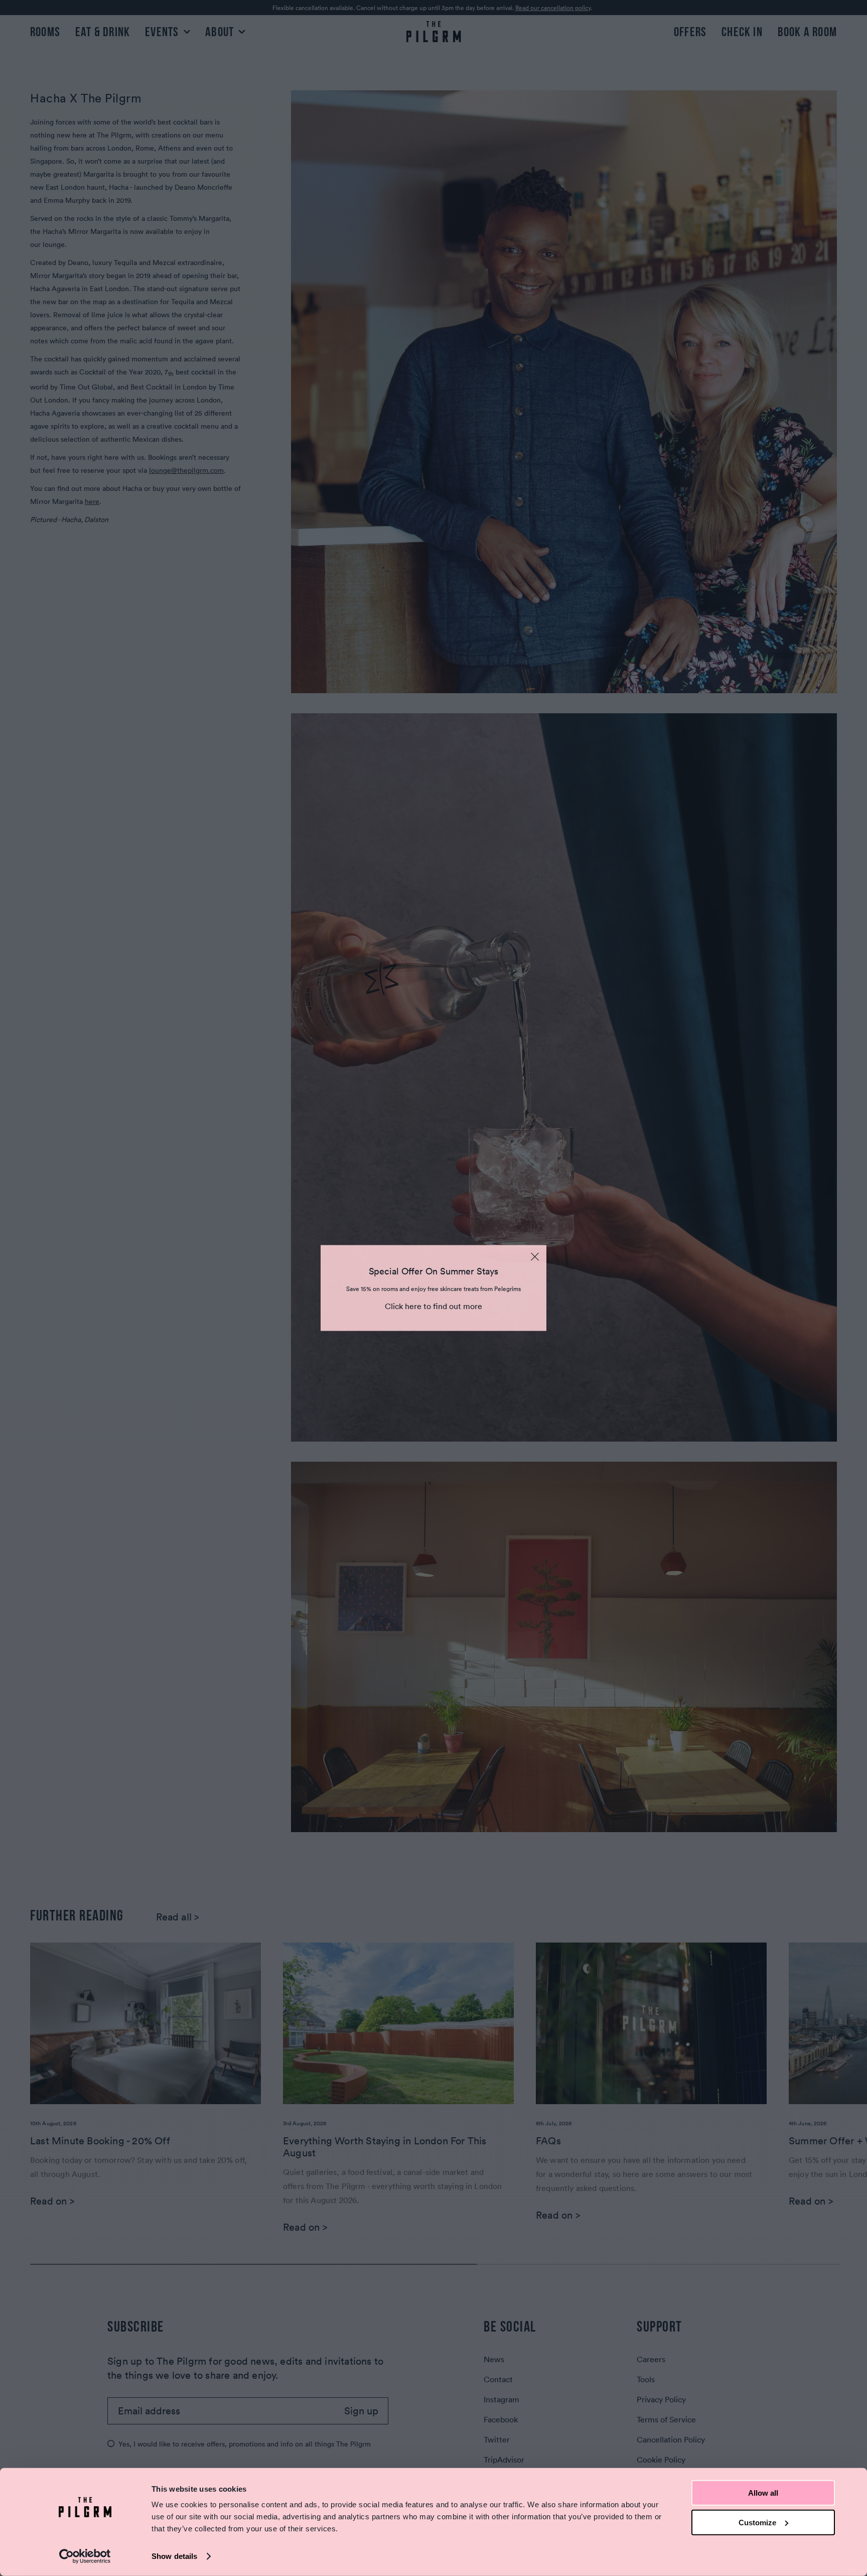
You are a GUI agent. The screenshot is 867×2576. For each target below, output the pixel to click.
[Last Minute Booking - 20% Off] (146, 2023)
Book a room (807, 32)
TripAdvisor (504, 2460)
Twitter (497, 2439)
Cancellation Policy (671, 2439)
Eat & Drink (103, 32)
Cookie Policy (661, 2460)
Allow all (763, 2493)
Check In (742, 32)
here (92, 501)
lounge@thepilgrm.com (186, 470)
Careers (651, 2359)
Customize (757, 2522)
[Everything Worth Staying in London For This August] (398, 2023)
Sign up (361, 2411)
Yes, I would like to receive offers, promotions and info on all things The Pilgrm (245, 2444)
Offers (690, 32)
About (221, 32)
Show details (174, 2556)
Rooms (45, 32)
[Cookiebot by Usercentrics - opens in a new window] (85, 2556)
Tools (646, 2379)
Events (163, 32)
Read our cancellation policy (553, 8)
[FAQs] (651, 2023)
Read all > (178, 1917)
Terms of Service (666, 2419)
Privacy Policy (661, 2399)
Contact (498, 2379)
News (494, 2359)
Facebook (501, 2419)
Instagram (501, 2399)
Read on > (52, 2201)
